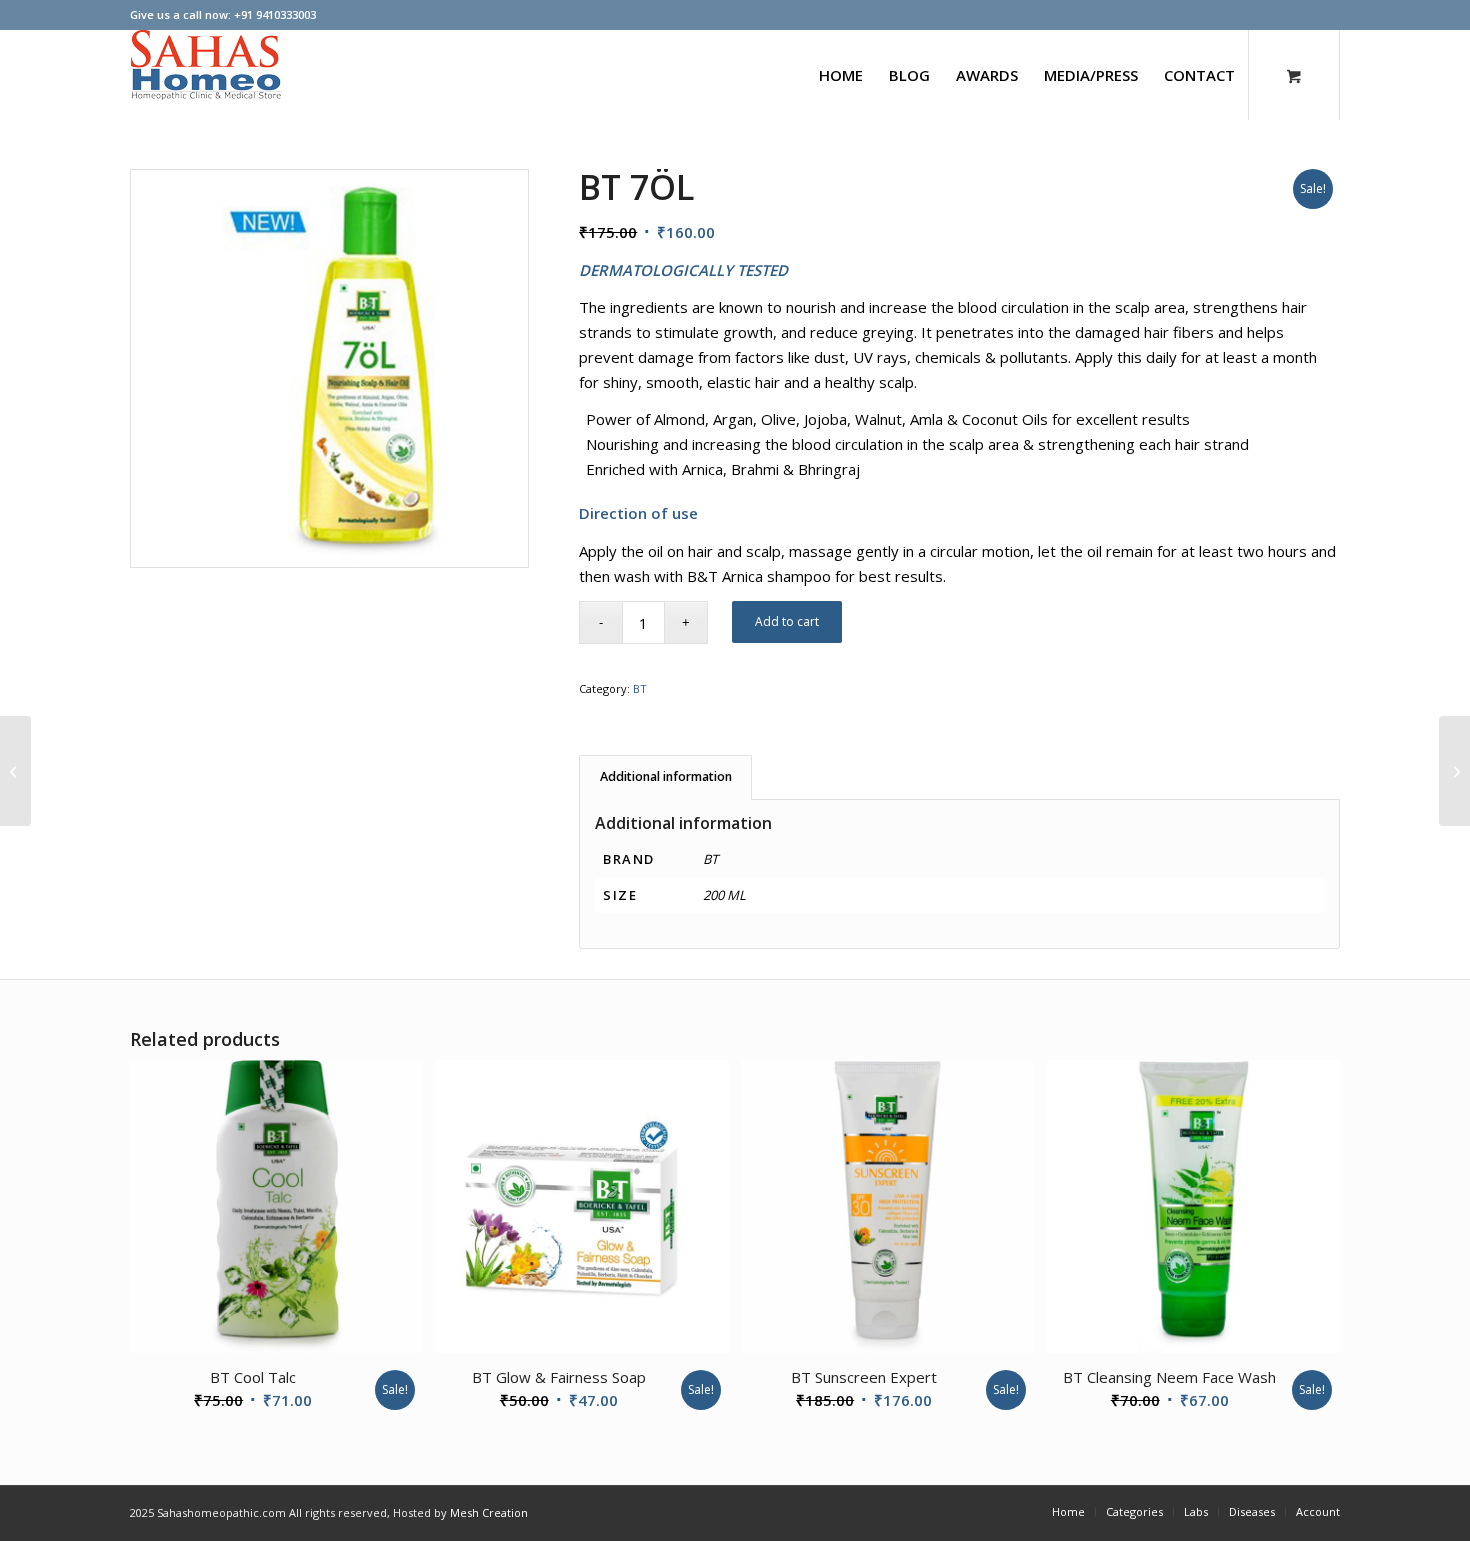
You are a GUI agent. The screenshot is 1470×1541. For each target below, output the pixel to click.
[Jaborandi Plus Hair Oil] (1454, 771)
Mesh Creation (489, 1512)
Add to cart (787, 621)
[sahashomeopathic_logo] (206, 75)
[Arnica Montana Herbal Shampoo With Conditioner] (15, 771)
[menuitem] (841, 75)
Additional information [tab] (666, 776)
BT (640, 688)
